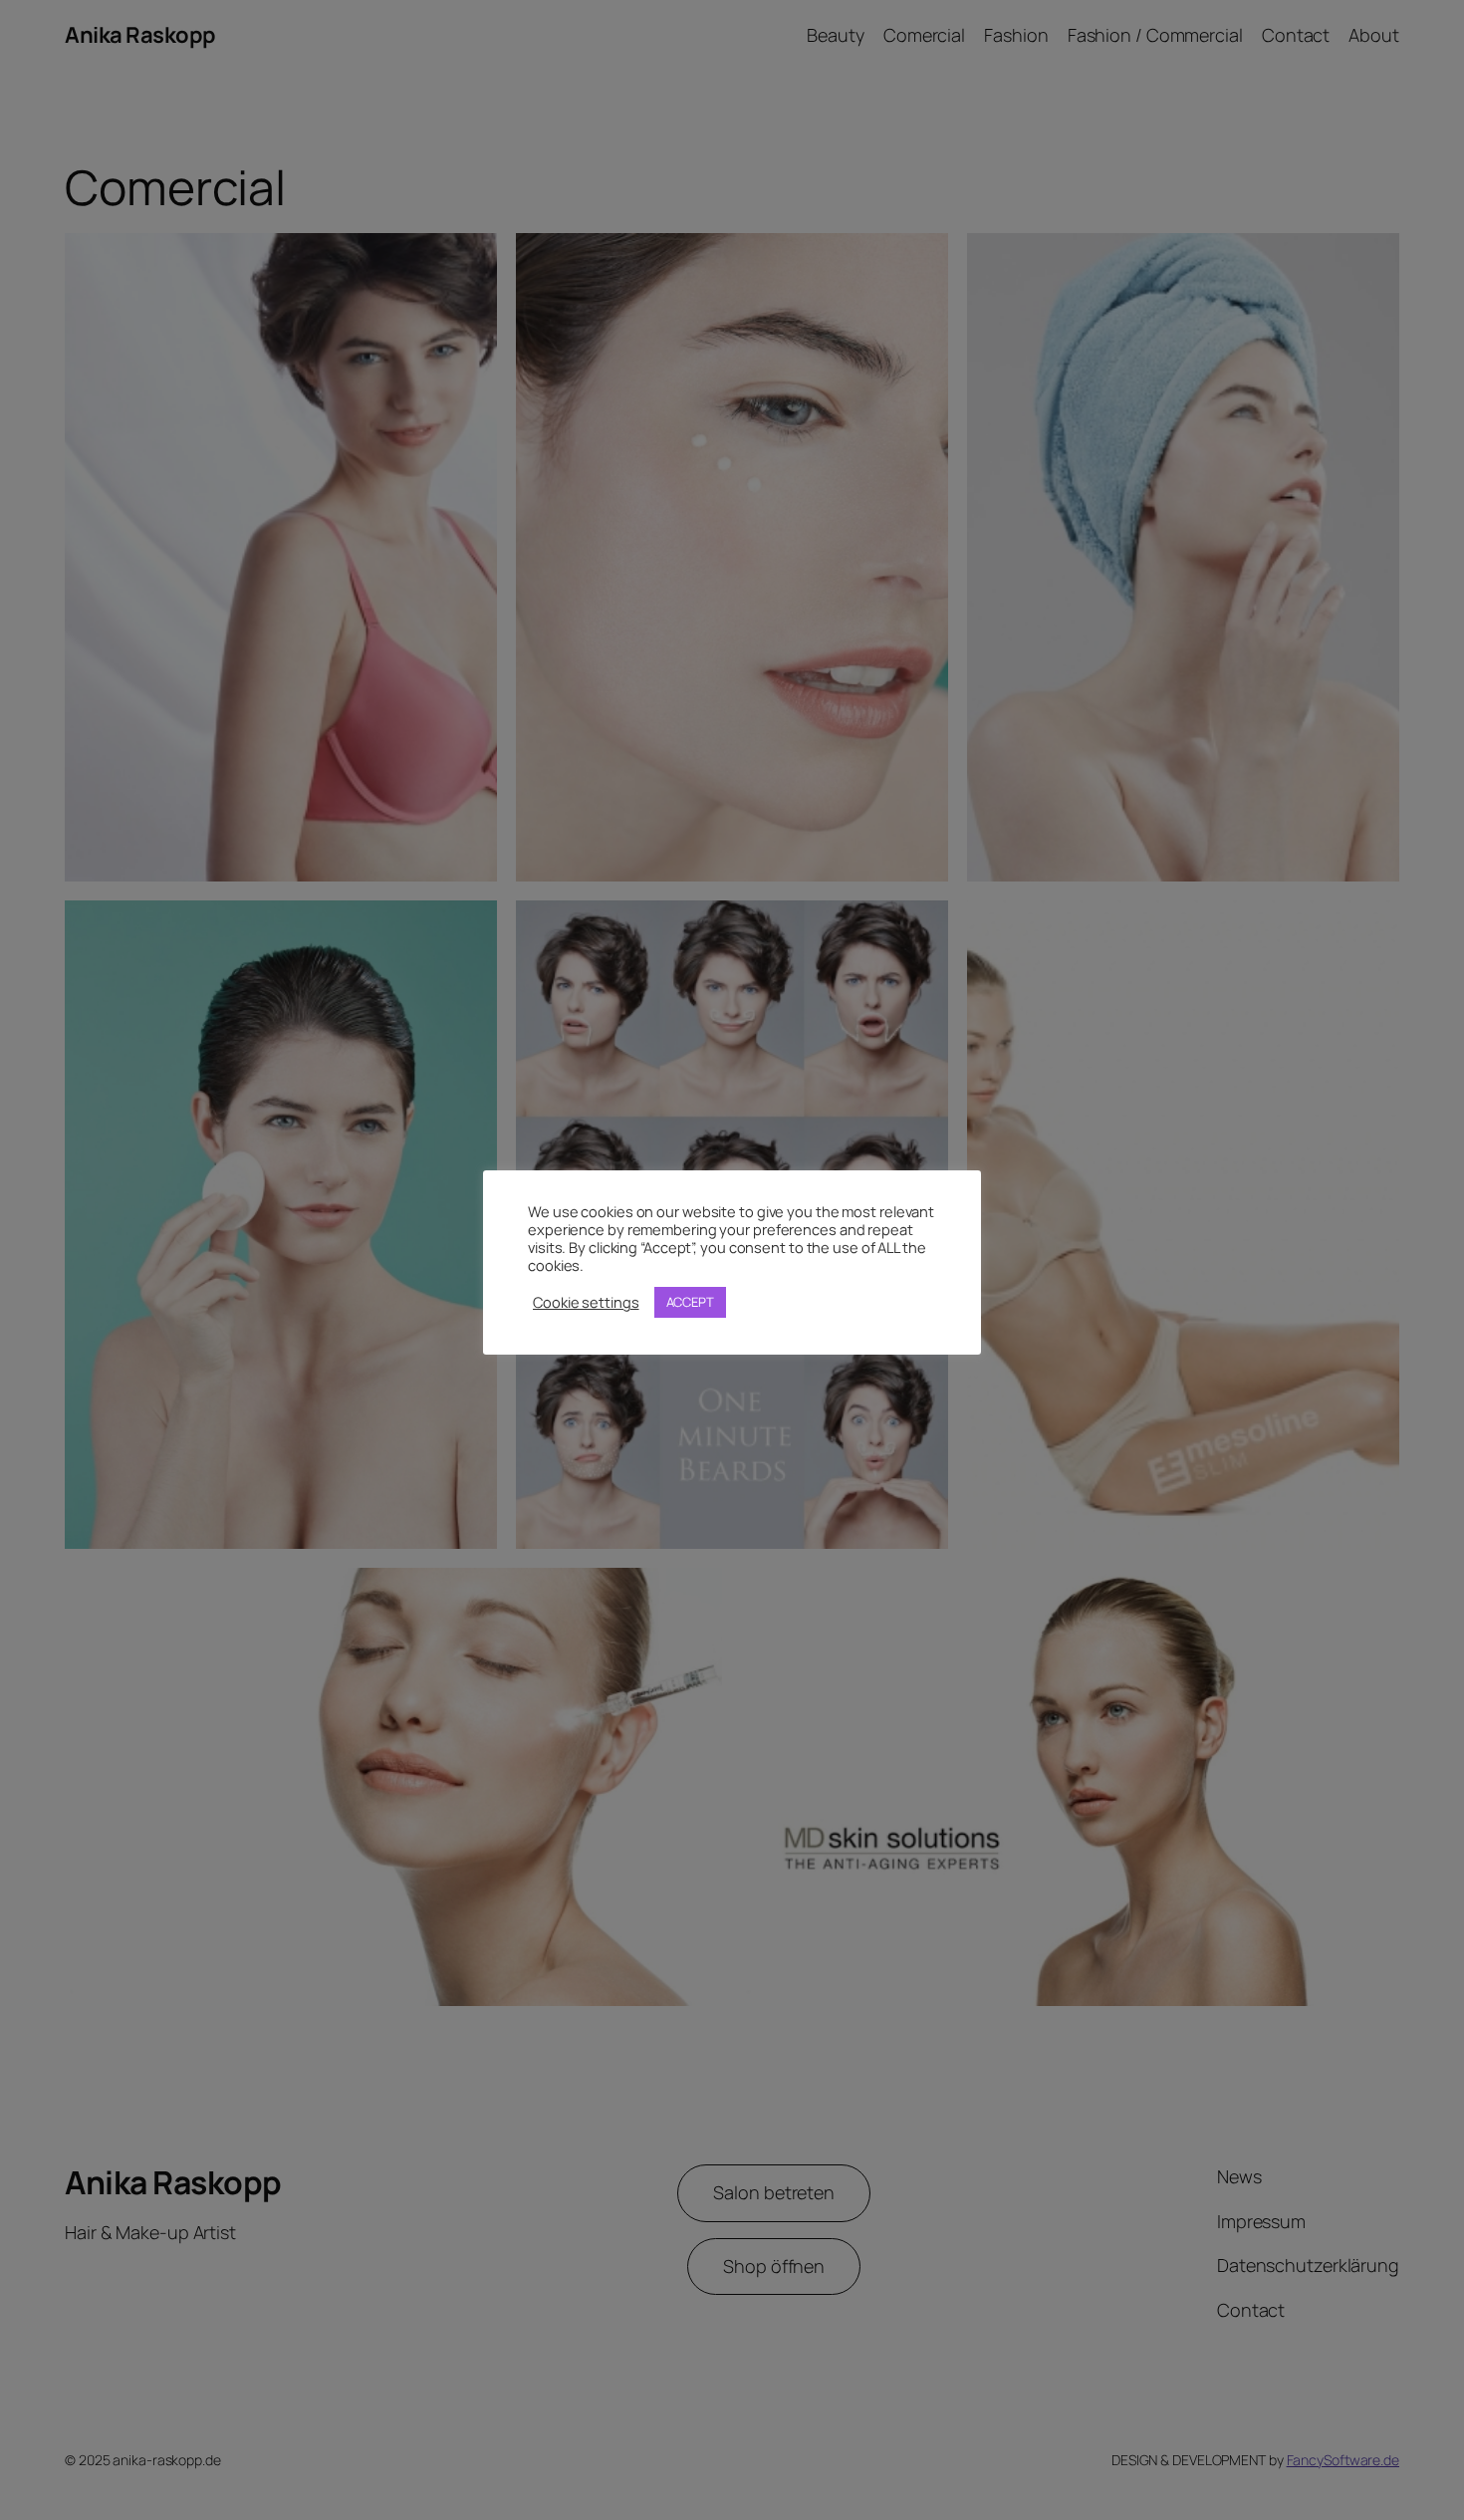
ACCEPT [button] (690, 1302)
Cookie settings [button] (586, 1302)
